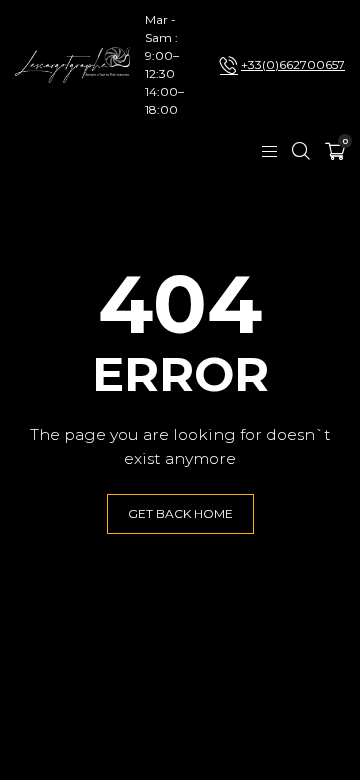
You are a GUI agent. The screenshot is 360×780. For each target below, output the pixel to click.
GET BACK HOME (180, 513)
